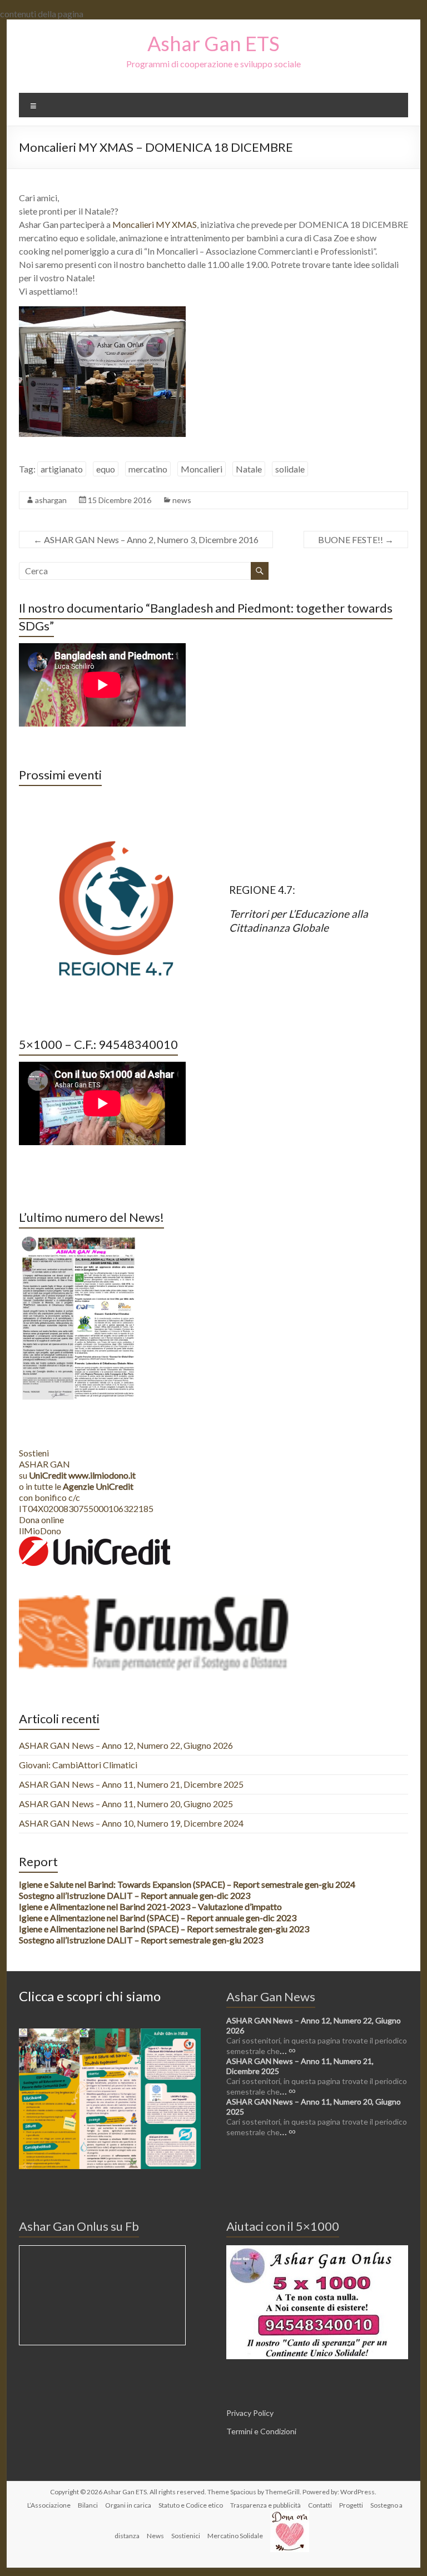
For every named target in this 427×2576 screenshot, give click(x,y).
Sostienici (186, 2536)
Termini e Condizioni (261, 2431)
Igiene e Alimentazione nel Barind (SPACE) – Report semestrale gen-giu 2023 (164, 1929)
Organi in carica (128, 2505)
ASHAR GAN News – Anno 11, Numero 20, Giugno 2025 (126, 1804)
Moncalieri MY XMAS (155, 224)
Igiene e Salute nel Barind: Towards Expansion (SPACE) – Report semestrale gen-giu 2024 (187, 1884)
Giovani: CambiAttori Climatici (78, 1765)
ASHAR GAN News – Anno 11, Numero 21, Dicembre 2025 (131, 1784)
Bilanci (88, 2505)
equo (106, 469)
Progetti (351, 2505)
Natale (249, 469)
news (182, 500)
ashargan (51, 500)
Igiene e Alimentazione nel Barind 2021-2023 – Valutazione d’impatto (150, 1906)
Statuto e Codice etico (191, 2505)
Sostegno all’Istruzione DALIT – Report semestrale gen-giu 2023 (141, 1940)
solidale (290, 469)
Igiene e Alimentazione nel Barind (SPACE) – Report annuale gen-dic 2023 (158, 1918)
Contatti (320, 2505)
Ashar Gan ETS (213, 43)
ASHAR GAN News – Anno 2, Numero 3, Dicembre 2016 (146, 539)
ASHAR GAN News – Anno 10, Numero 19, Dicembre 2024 (131, 1823)
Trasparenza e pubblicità (265, 2505)
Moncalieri (202, 469)
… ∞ (288, 2050)
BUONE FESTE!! (356, 539)
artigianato (62, 469)
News (155, 2536)
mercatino (148, 469)
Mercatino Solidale (235, 2536)
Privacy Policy (250, 2413)
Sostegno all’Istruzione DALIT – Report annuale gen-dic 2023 (135, 1895)
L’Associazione (49, 2505)
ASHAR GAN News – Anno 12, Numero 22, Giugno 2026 (126, 1745)
